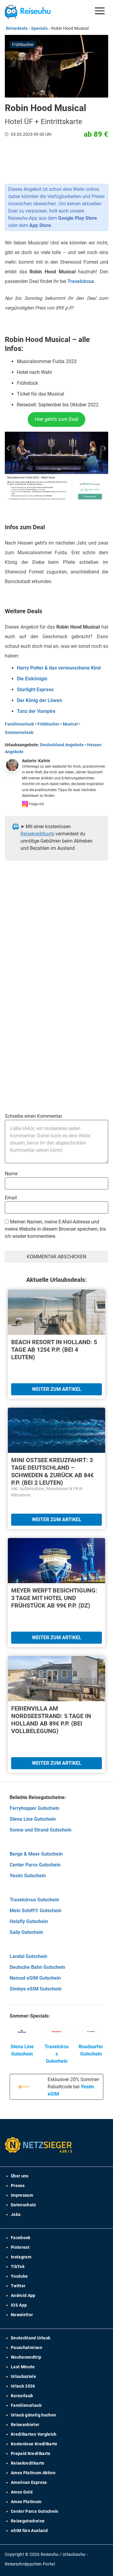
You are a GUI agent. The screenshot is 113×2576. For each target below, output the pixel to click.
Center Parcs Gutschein (35, 1865)
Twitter (18, 2286)
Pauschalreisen (27, 2348)
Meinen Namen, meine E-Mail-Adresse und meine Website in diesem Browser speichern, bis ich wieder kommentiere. (55, 1229)
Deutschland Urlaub (31, 2338)
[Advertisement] (56, 940)
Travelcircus (81, 281)
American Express (29, 2482)
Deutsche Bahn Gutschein (37, 1967)
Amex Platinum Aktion (33, 2473)
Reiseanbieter (25, 2425)
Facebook (21, 2238)
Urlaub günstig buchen (33, 2415)
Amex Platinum (26, 2502)
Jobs (16, 2214)
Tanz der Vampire (36, 711)
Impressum (22, 2195)
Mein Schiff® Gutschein (36, 1911)
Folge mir (36, 804)
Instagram (21, 2257)
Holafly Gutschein (29, 1921)
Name (11, 1174)
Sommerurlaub (19, 732)
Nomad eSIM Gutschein (35, 1978)
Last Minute (23, 2367)
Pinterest (20, 2247)
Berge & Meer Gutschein (36, 1854)
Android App (23, 2295)
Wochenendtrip (26, 2357)
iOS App (19, 2305)
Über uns (20, 2176)
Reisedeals (17, 28)
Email (11, 1198)
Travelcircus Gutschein (34, 1900)
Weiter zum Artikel (57, 1389)
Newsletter (22, 2315)
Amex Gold (22, 2492)
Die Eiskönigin (32, 679)
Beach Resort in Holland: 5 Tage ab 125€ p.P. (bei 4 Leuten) (54, 1350)
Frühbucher (48, 724)
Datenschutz (24, 2205)
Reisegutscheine (28, 2521)
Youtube (19, 2276)
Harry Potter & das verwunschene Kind (59, 668)
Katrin (44, 761)
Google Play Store (78, 218)
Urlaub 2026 (23, 2386)
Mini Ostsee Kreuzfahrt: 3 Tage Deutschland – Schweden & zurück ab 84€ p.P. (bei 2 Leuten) (52, 1471)
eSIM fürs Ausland (29, 2531)
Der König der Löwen (39, 700)
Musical (70, 724)
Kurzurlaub (22, 2396)
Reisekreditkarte (37, 834)
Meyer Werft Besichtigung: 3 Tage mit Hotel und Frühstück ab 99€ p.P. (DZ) (54, 1598)
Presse (18, 2186)
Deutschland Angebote (62, 745)
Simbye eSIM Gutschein (36, 1989)
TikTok (18, 2267)
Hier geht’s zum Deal (57, 419)
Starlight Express (35, 690)
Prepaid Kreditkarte (31, 2453)
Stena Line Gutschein (33, 1819)
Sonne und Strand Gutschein (41, 1830)
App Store (40, 225)
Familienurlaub (19, 724)
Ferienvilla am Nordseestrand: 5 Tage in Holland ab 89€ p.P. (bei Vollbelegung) (51, 1720)
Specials (39, 28)
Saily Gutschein (26, 1932)
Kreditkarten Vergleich (34, 2434)
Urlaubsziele (24, 2376)
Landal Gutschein (28, 1956)
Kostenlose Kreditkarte (34, 2444)
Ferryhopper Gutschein (35, 1808)
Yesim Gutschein (28, 1876)
